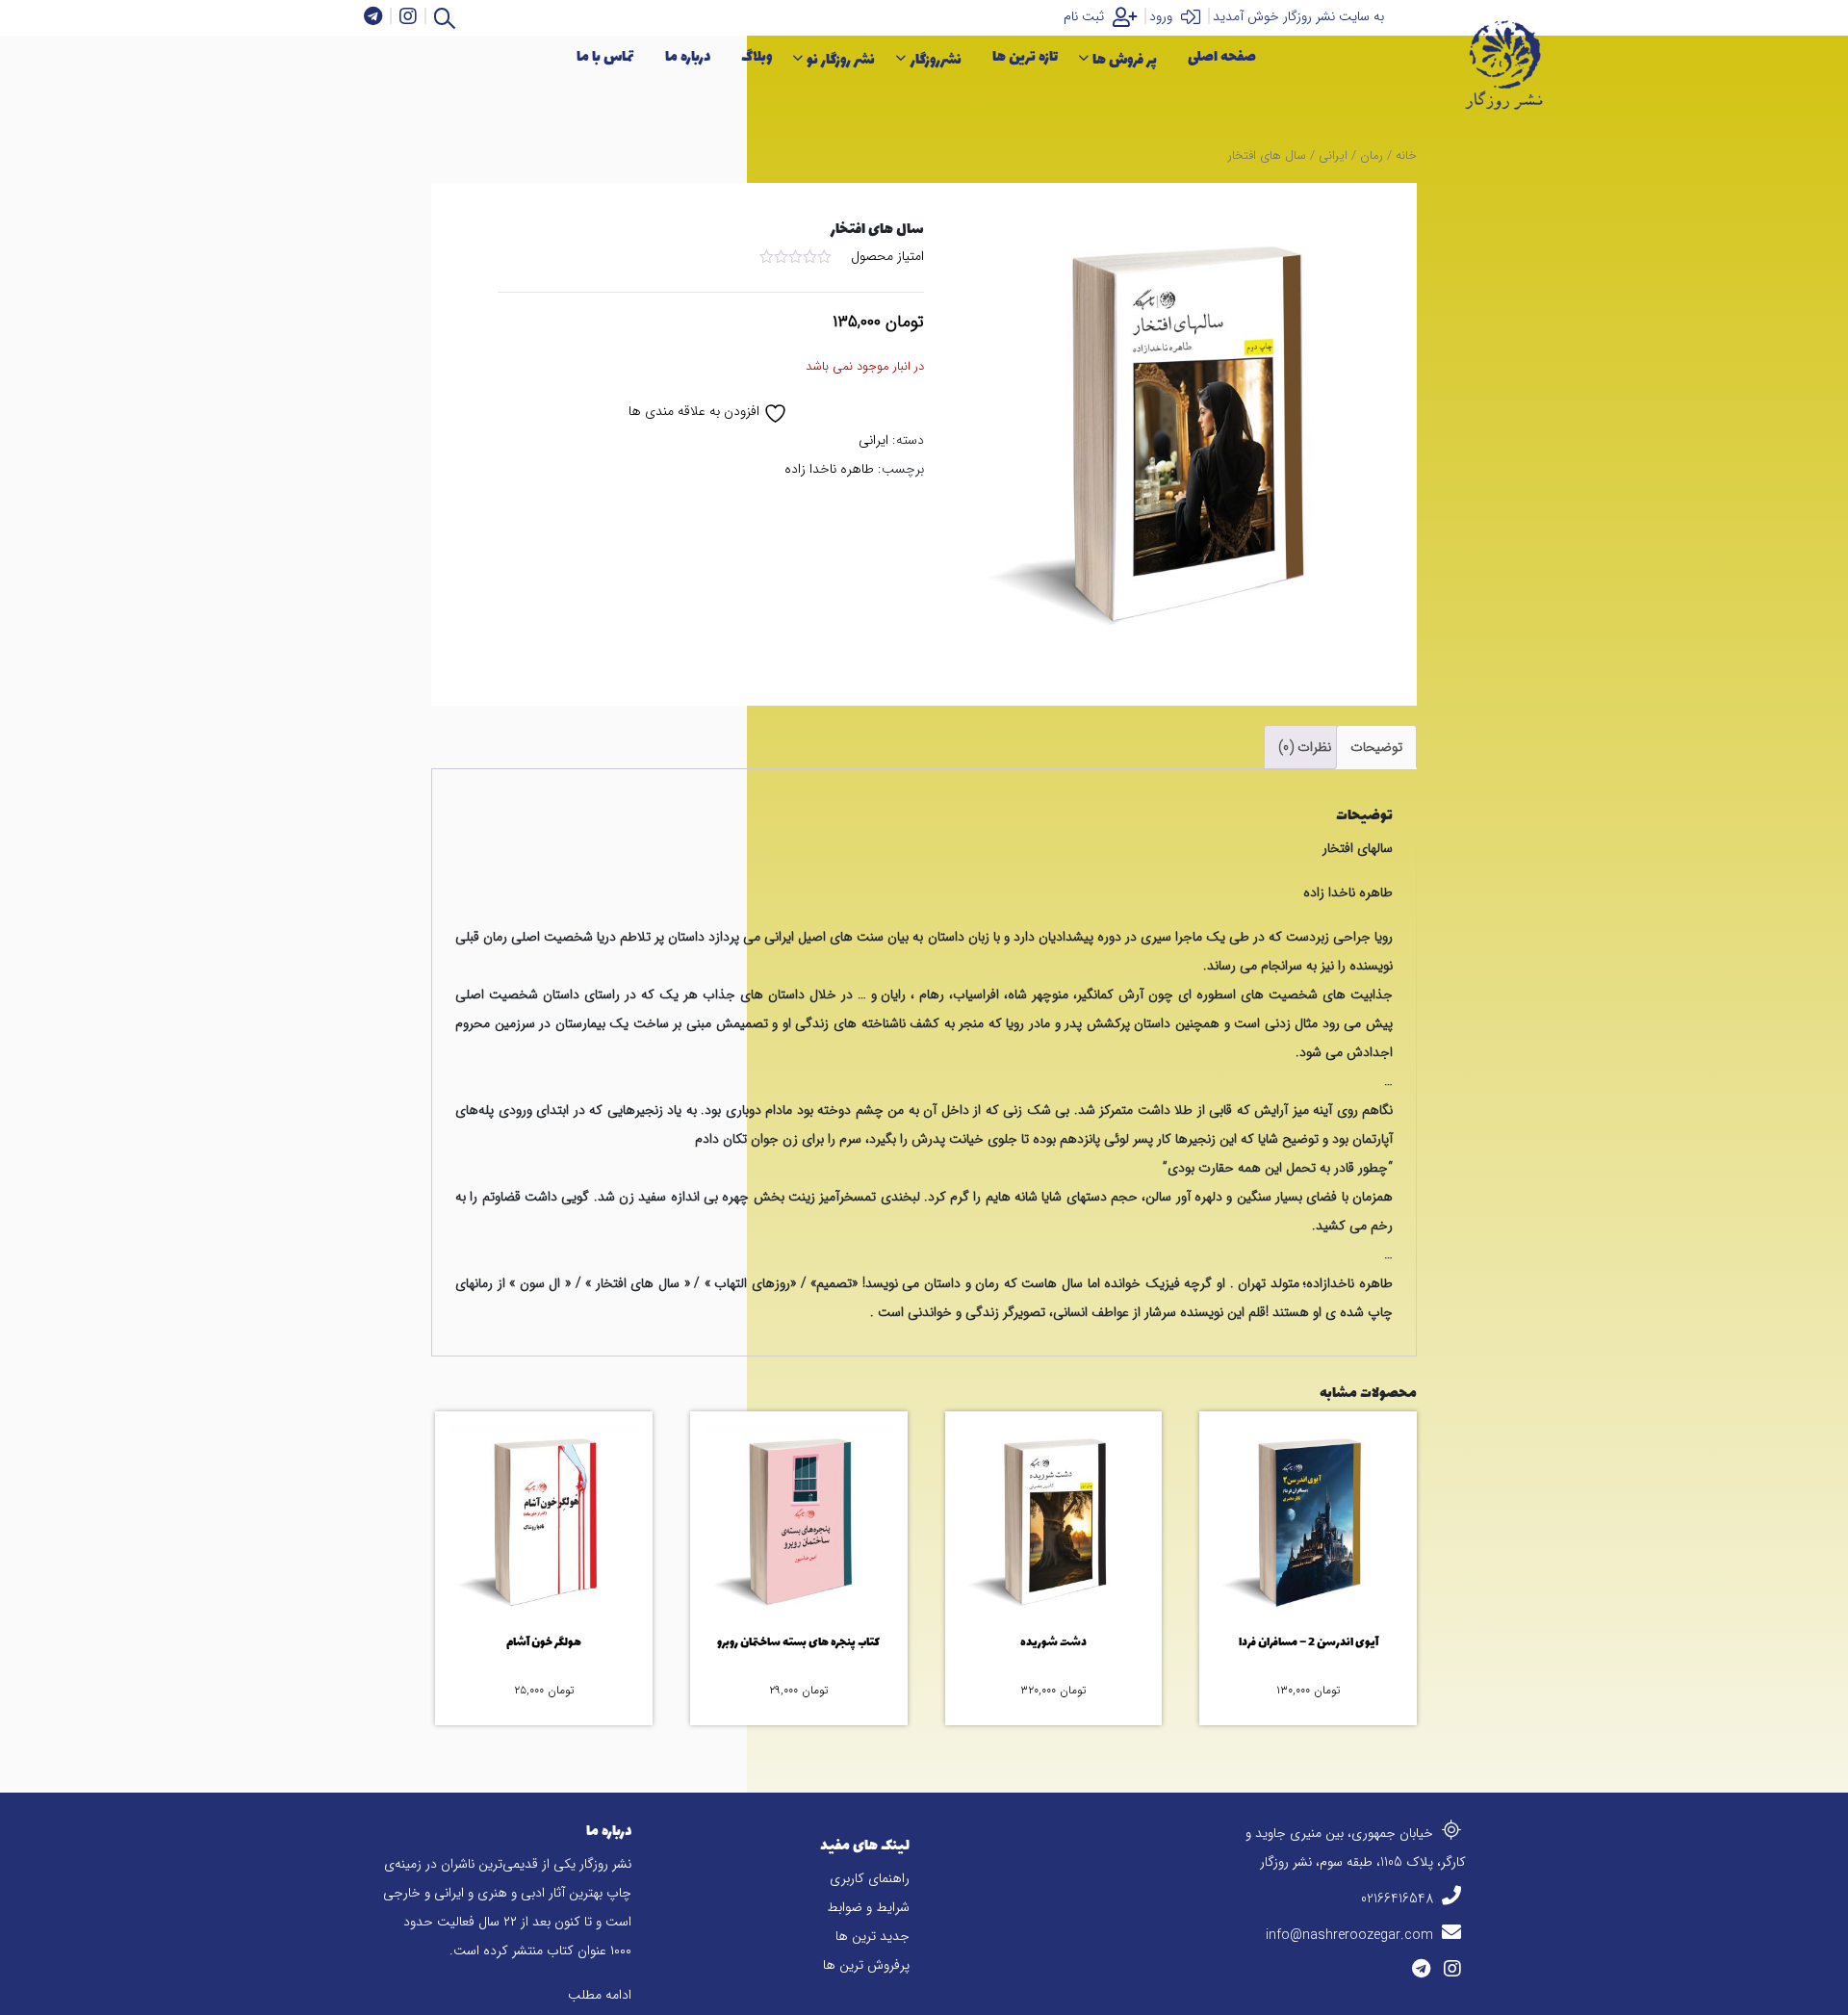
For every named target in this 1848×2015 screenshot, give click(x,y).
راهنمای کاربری (870, 1878)
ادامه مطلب (600, 1995)
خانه (1406, 156)
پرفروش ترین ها (866, 1965)
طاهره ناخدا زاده (829, 469)
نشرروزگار (936, 60)
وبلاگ (757, 57)
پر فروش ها (1125, 60)
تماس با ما (605, 57)
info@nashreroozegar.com (1351, 1935)
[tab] (1376, 747)
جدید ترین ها (873, 1936)
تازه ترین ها (1025, 57)
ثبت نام (1086, 16)
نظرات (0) (1305, 747)
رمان (1372, 156)
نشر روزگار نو (841, 60)
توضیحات (1376, 747)
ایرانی (1333, 156)
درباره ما (688, 57)
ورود (1163, 16)
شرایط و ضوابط (868, 1907)
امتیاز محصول (887, 256)
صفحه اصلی (1222, 57)
